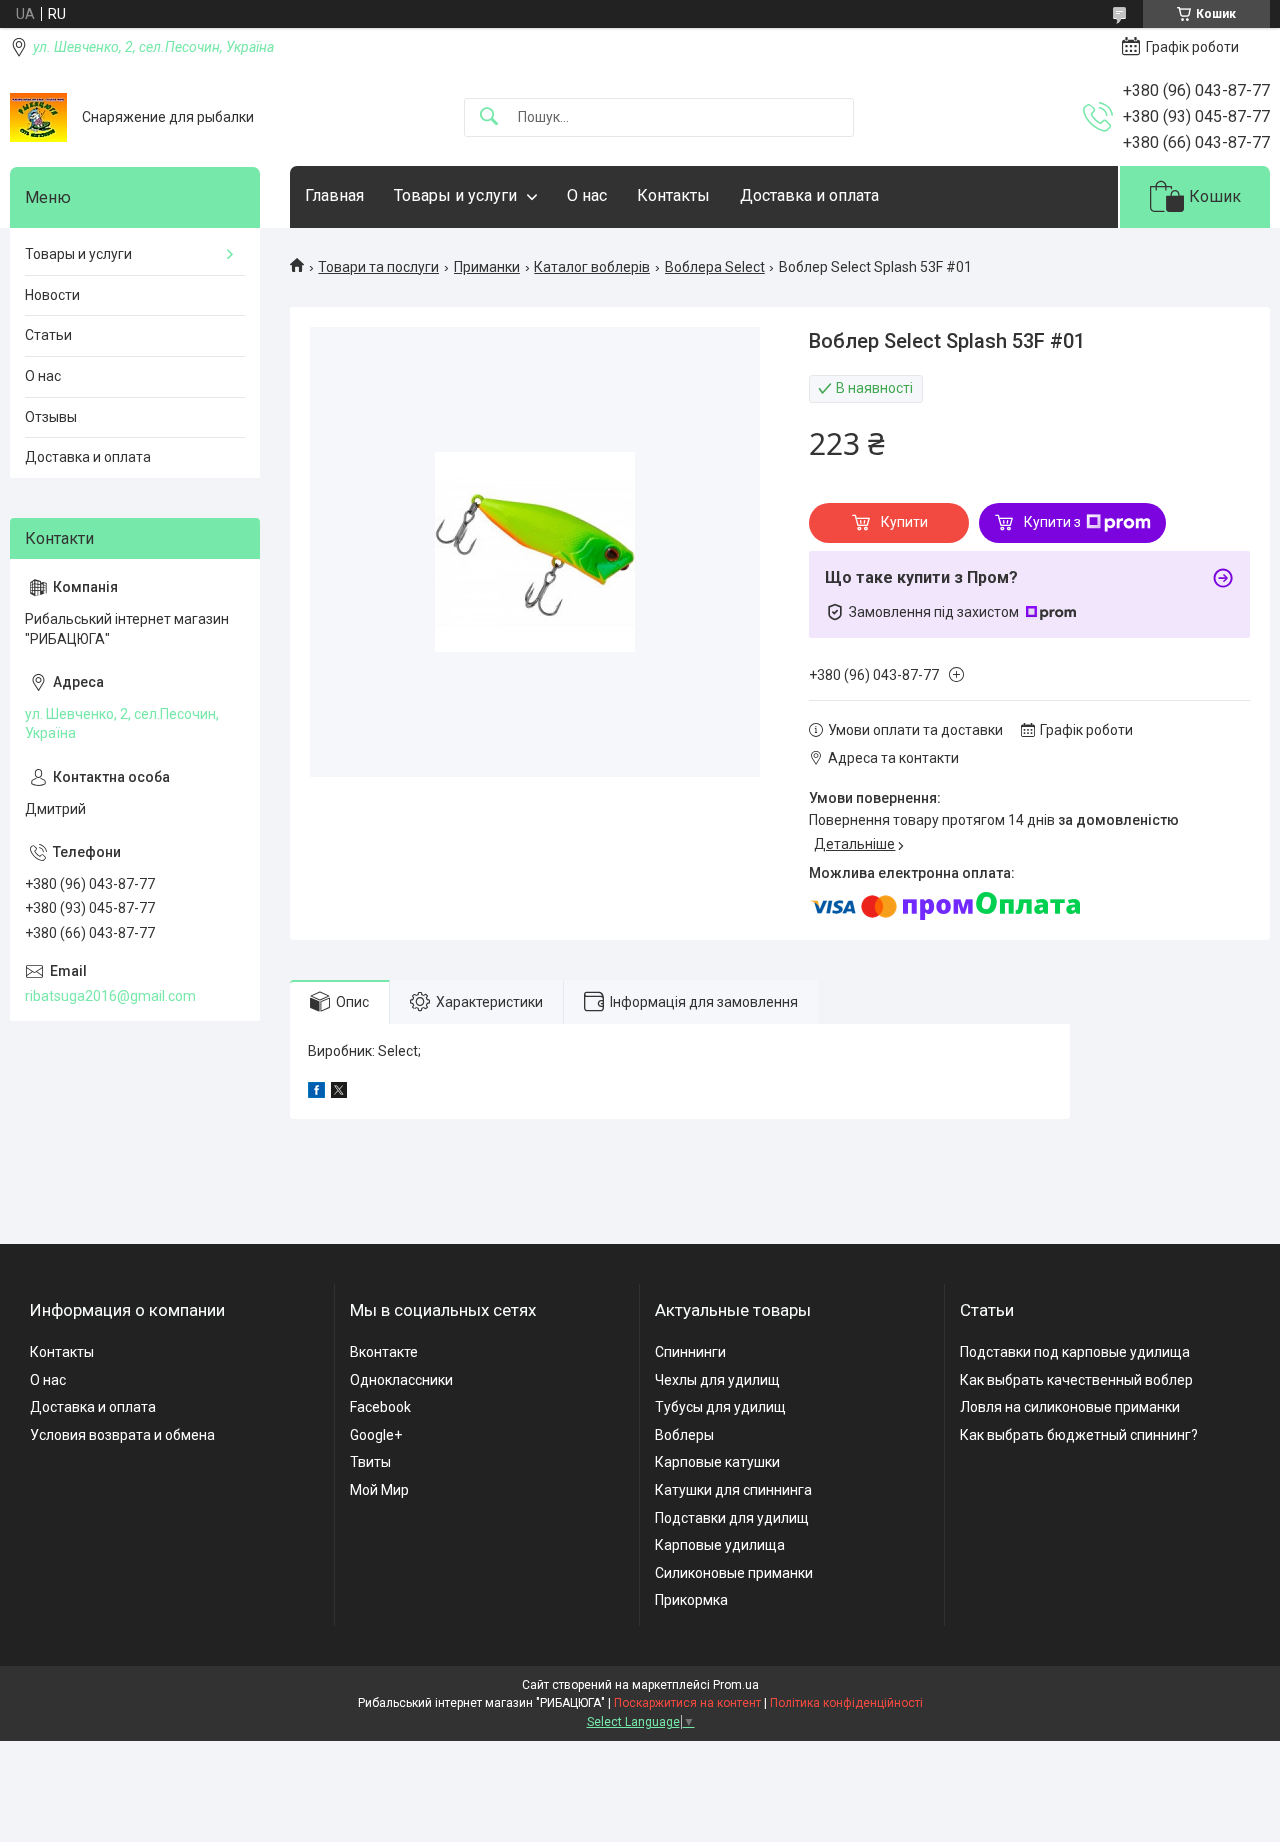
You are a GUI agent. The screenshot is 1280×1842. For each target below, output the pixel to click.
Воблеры (684, 1435)
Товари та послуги (378, 267)
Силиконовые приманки (734, 1573)
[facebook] (316, 1093)
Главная (334, 195)
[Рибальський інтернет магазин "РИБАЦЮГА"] (38, 117)
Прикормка (691, 1600)
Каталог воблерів (592, 267)
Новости (52, 295)
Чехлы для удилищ (717, 1380)
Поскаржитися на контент (687, 1703)
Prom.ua (736, 1685)
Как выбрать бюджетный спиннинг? (1079, 1435)
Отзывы (51, 417)
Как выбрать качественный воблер (1076, 1380)
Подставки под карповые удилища (1075, 1352)
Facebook (380, 1407)
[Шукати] (489, 117)
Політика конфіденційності (846, 1703)
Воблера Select (715, 267)
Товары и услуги (455, 195)
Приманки (487, 267)
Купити (904, 522)
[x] (339, 1093)
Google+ (376, 1435)
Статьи (48, 335)
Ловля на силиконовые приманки (1070, 1407)
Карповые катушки (717, 1462)
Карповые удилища (720, 1545)
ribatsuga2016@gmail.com (110, 996)
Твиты (370, 1462)
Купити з (1052, 522)
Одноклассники (401, 1380)
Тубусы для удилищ (720, 1407)
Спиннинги (690, 1352)
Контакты (673, 195)
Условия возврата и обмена (122, 1435)
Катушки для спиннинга (733, 1490)
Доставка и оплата (809, 195)
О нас (587, 195)
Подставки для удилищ (732, 1518)
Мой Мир (379, 1490)
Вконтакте (384, 1352)
